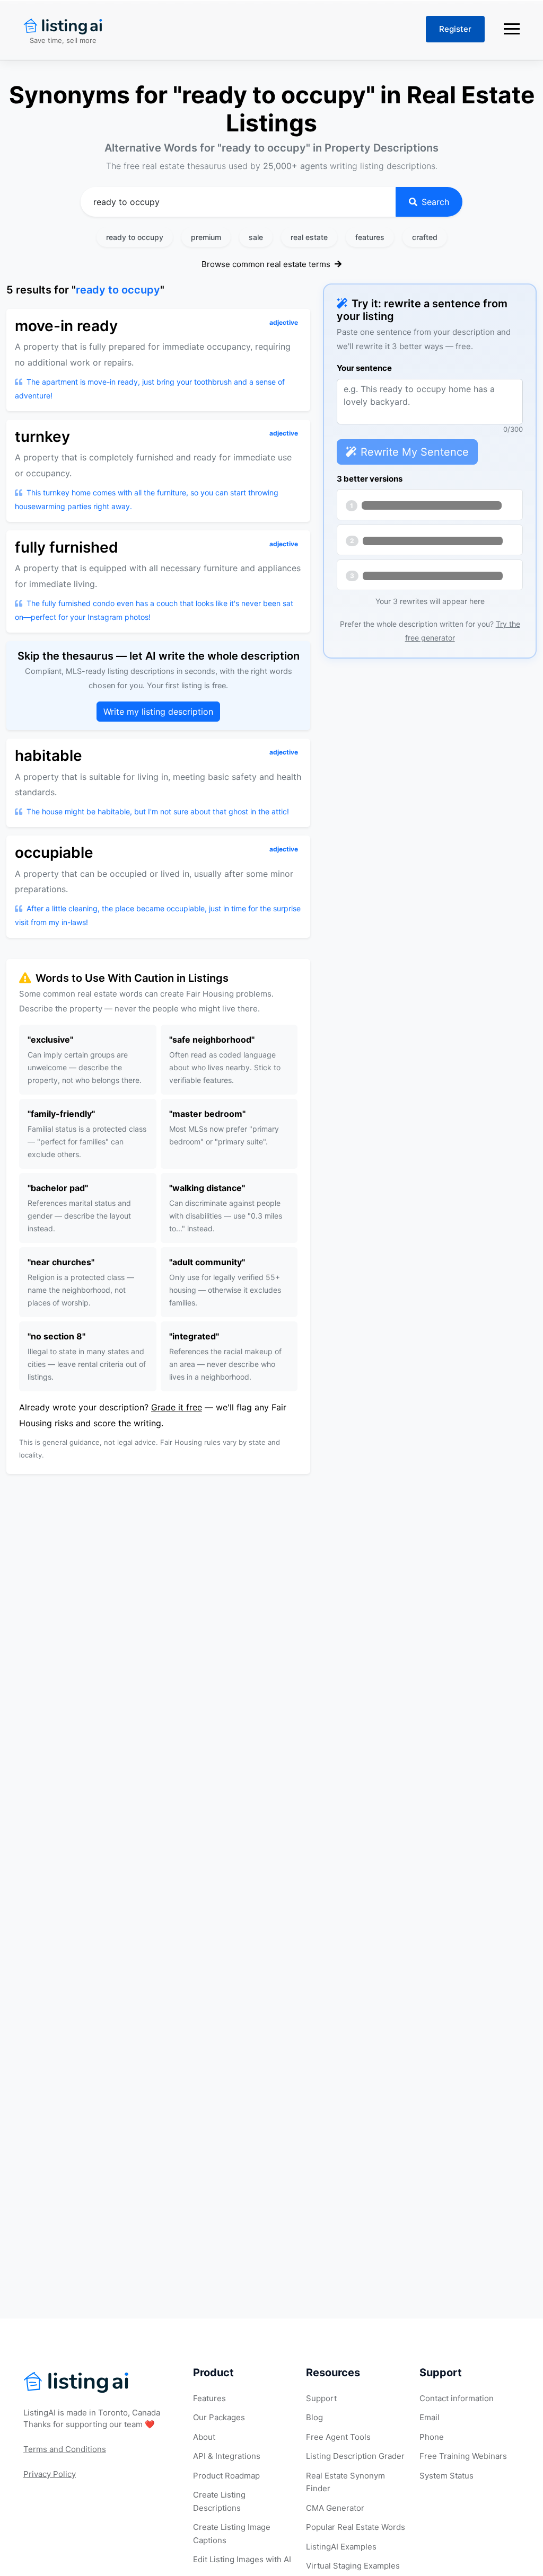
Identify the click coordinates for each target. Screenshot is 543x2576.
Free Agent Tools (338, 2437)
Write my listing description (158, 712)
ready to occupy (135, 237)
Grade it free (177, 1407)
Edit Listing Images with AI (242, 2559)
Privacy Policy (50, 2474)
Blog (314, 2417)
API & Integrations (227, 2456)
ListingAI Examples (341, 2547)
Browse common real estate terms (267, 264)
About (204, 2437)
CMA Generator (335, 2508)
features (370, 237)
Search (435, 202)
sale (256, 237)
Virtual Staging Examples (353, 2566)
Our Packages (219, 2417)
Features (209, 2398)
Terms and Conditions (65, 2449)
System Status (446, 2476)
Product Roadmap (226, 2476)
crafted (425, 237)
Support (321, 2398)
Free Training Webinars (463, 2456)
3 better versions (370, 479)
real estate (309, 237)
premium (206, 237)
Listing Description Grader (355, 2456)
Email (430, 2417)
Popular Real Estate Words (356, 2527)
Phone (432, 2437)
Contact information (457, 2398)
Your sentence (364, 368)
